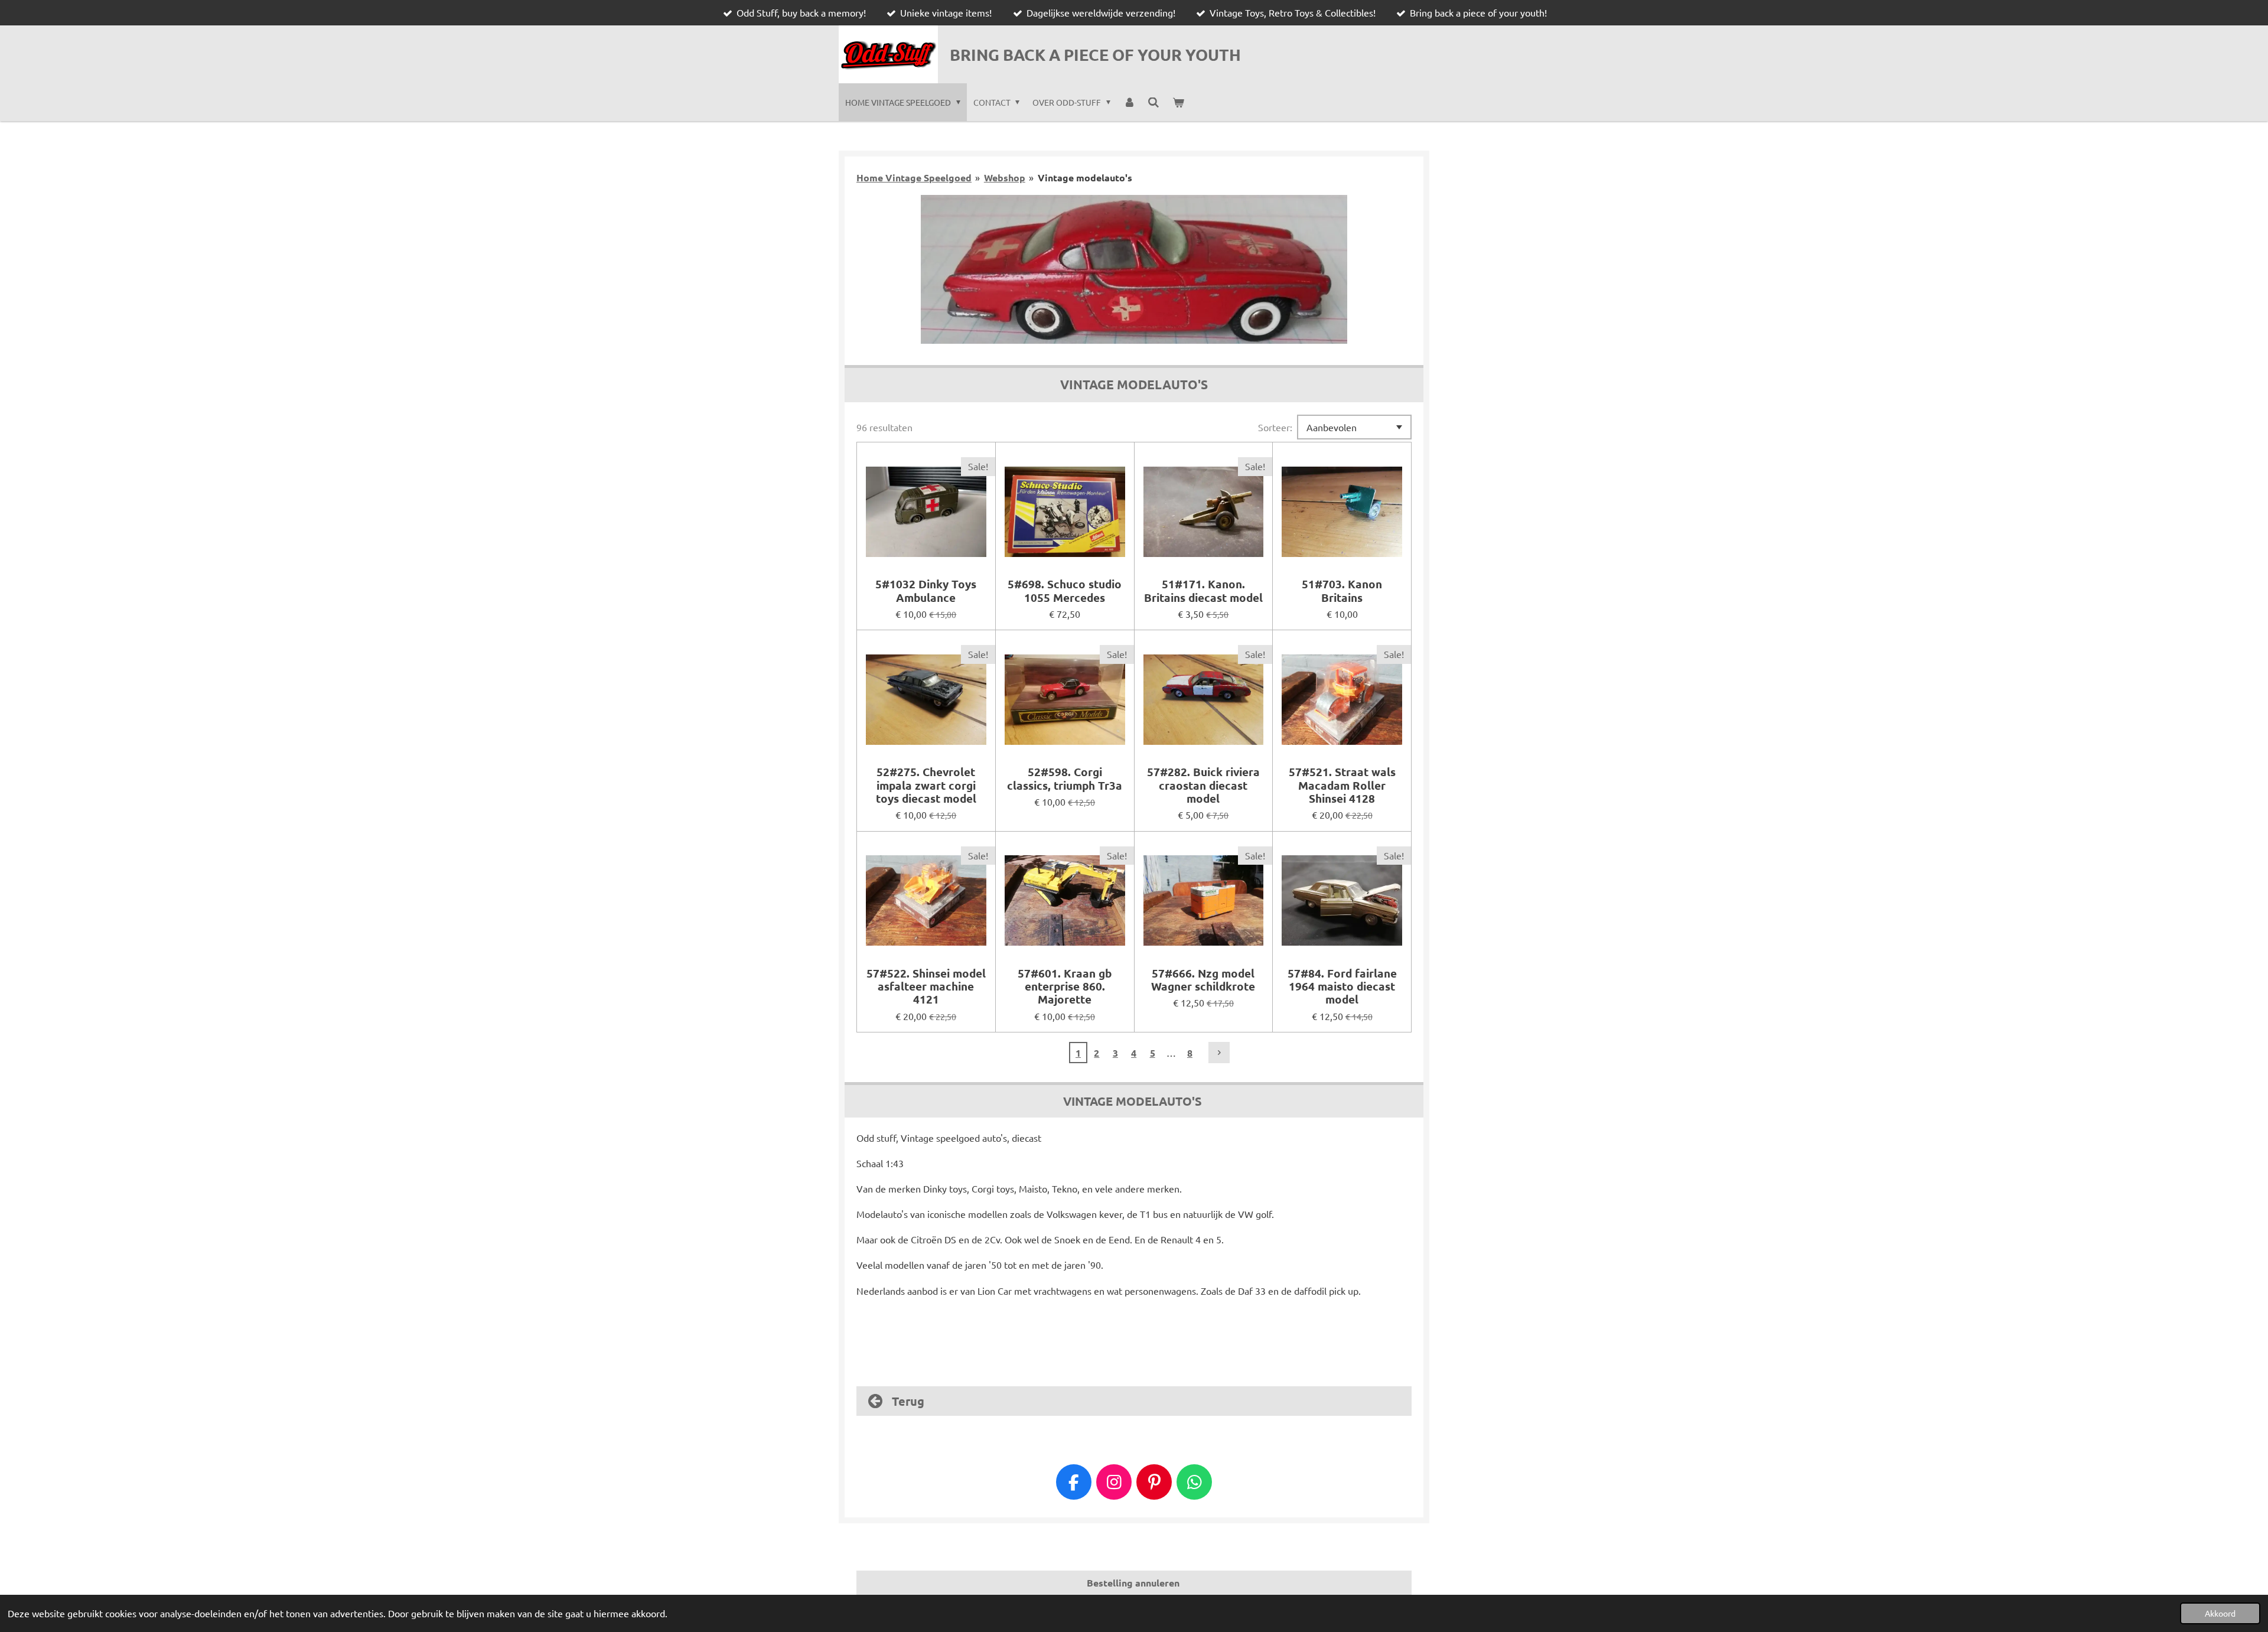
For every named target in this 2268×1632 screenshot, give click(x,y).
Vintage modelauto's (1085, 177)
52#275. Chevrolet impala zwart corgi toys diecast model (926, 785)
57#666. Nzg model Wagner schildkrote (1203, 980)
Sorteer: (1275, 427)
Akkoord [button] (2220, 1613)
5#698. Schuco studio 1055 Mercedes (1065, 591)
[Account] (1129, 102)
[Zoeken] (1153, 102)
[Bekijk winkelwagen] (1178, 102)
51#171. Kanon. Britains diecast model (1203, 591)
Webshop (1005, 177)
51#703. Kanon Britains (1342, 591)
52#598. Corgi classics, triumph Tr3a (1065, 779)
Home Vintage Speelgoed (914, 177)
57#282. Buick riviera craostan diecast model (1203, 785)
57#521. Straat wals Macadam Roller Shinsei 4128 (1342, 785)
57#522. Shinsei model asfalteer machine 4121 (926, 987)
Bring (1095, 54)
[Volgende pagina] (1219, 1053)
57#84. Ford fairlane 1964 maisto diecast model (1342, 987)
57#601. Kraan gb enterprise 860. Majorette (1065, 987)
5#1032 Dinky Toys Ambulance (926, 591)
